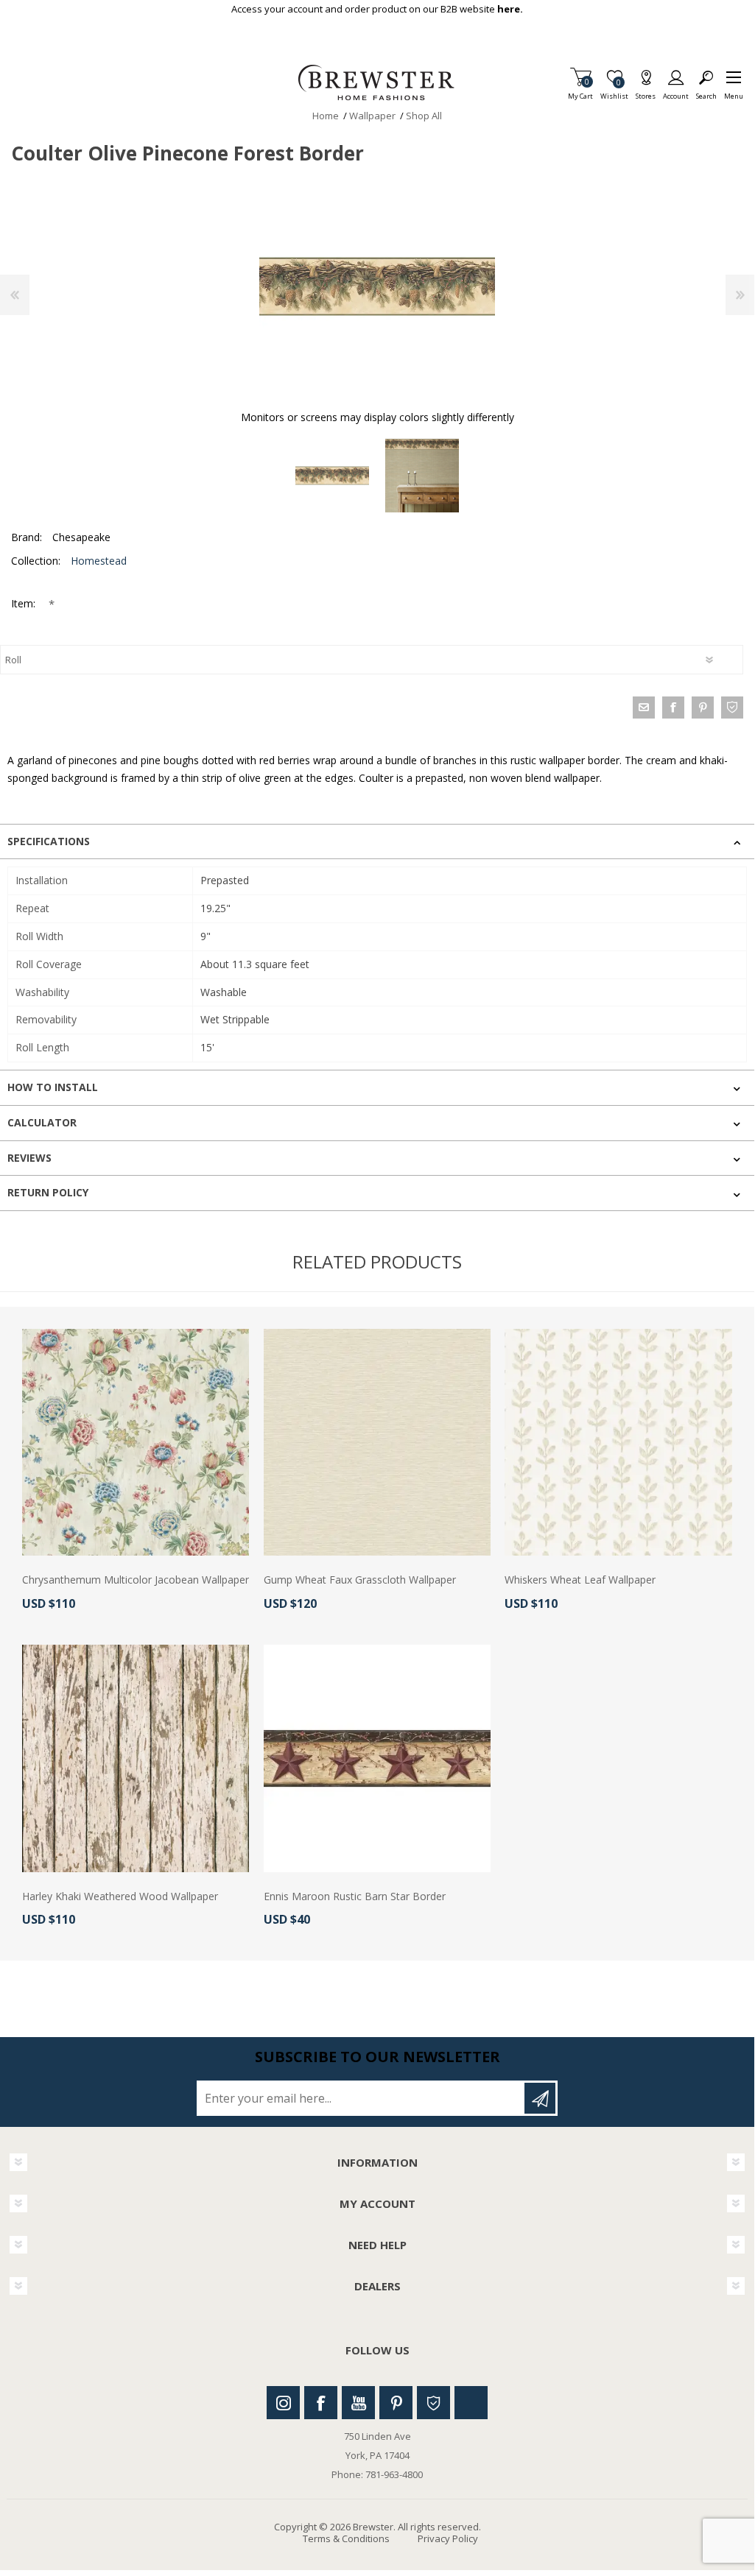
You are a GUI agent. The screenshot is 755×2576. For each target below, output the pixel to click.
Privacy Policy (448, 2538)
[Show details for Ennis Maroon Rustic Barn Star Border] (377, 1758)
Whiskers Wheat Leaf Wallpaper (580, 1580)
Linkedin (471, 2403)
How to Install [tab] (53, 1087)
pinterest (703, 707)
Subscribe (540, 2098)
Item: (25, 603)
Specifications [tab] (49, 841)
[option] (332, 476)
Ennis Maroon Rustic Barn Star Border (355, 1897)
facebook (673, 707)
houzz (732, 707)
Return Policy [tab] (48, 1192)
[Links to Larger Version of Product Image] (377, 286)
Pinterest (396, 2403)
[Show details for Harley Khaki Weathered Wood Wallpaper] (136, 1758)
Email (644, 707)
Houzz (433, 2403)
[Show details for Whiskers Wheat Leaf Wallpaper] (618, 1442)
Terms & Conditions (346, 2538)
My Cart (580, 92)
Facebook (321, 2403)
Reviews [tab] (29, 1158)
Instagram (283, 2403)
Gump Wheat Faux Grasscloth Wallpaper (360, 1580)
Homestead (99, 561)
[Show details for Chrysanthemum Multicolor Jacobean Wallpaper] (136, 1442)
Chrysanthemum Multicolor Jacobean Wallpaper (136, 1580)
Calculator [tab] (42, 1122)
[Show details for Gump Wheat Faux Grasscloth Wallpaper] (377, 1442)
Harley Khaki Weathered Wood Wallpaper (120, 1897)
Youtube (358, 2403)
